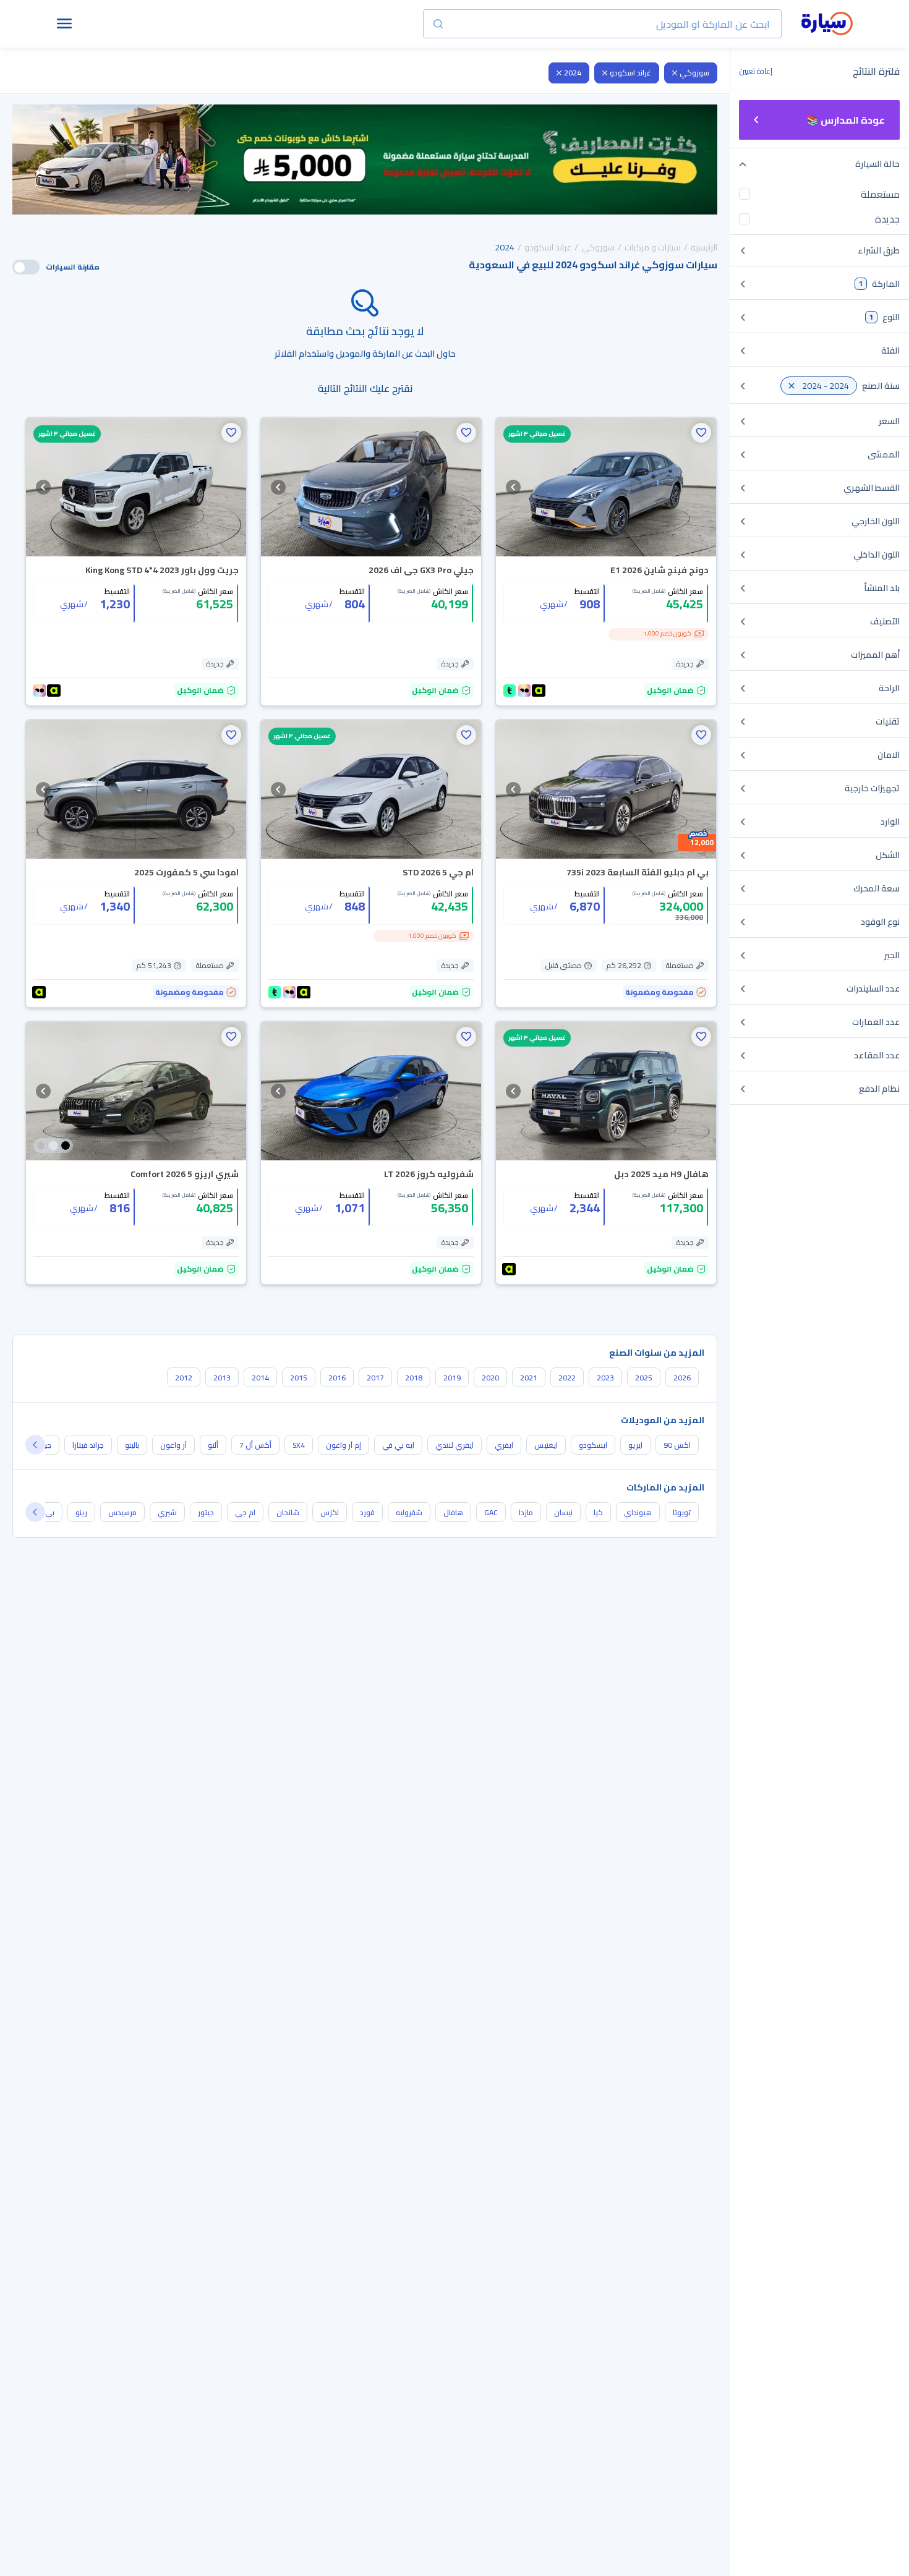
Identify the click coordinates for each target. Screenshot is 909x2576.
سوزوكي (694, 73)
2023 (605, 1378)
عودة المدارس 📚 (846, 120)
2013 (222, 1378)
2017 (375, 1378)
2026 (682, 1378)
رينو (81, 1512)
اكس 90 (677, 1445)
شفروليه (409, 1512)
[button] (701, 433)
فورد (367, 1512)
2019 (452, 1378)
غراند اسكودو (630, 73)
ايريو (635, 1445)
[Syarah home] (827, 24)
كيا (598, 1512)
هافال (453, 1512)
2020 (490, 1378)
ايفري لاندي (454, 1445)
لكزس (330, 1512)
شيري (167, 1512)
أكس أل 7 (255, 1445)
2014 (260, 1378)
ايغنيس (546, 1445)
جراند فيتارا (88, 1445)
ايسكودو (593, 1445)
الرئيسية (704, 247)
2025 (644, 1378)
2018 (414, 1378)
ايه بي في (398, 1445)
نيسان (563, 1512)
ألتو (213, 1445)
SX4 (299, 1445)
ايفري (504, 1445)
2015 (299, 1378)
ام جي (245, 1512)
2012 (184, 1378)
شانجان (288, 1512)
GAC (491, 1512)
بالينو (132, 1445)
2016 (337, 1378)
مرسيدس (122, 1512)
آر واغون (173, 1445)
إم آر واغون (344, 1445)
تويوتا (682, 1512)
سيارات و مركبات (653, 247)
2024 (573, 73)
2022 (567, 1378)
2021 (529, 1378)
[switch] (26, 267)
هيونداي (638, 1512)
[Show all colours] (53, 1146)
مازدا (526, 1512)
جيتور (206, 1512)
